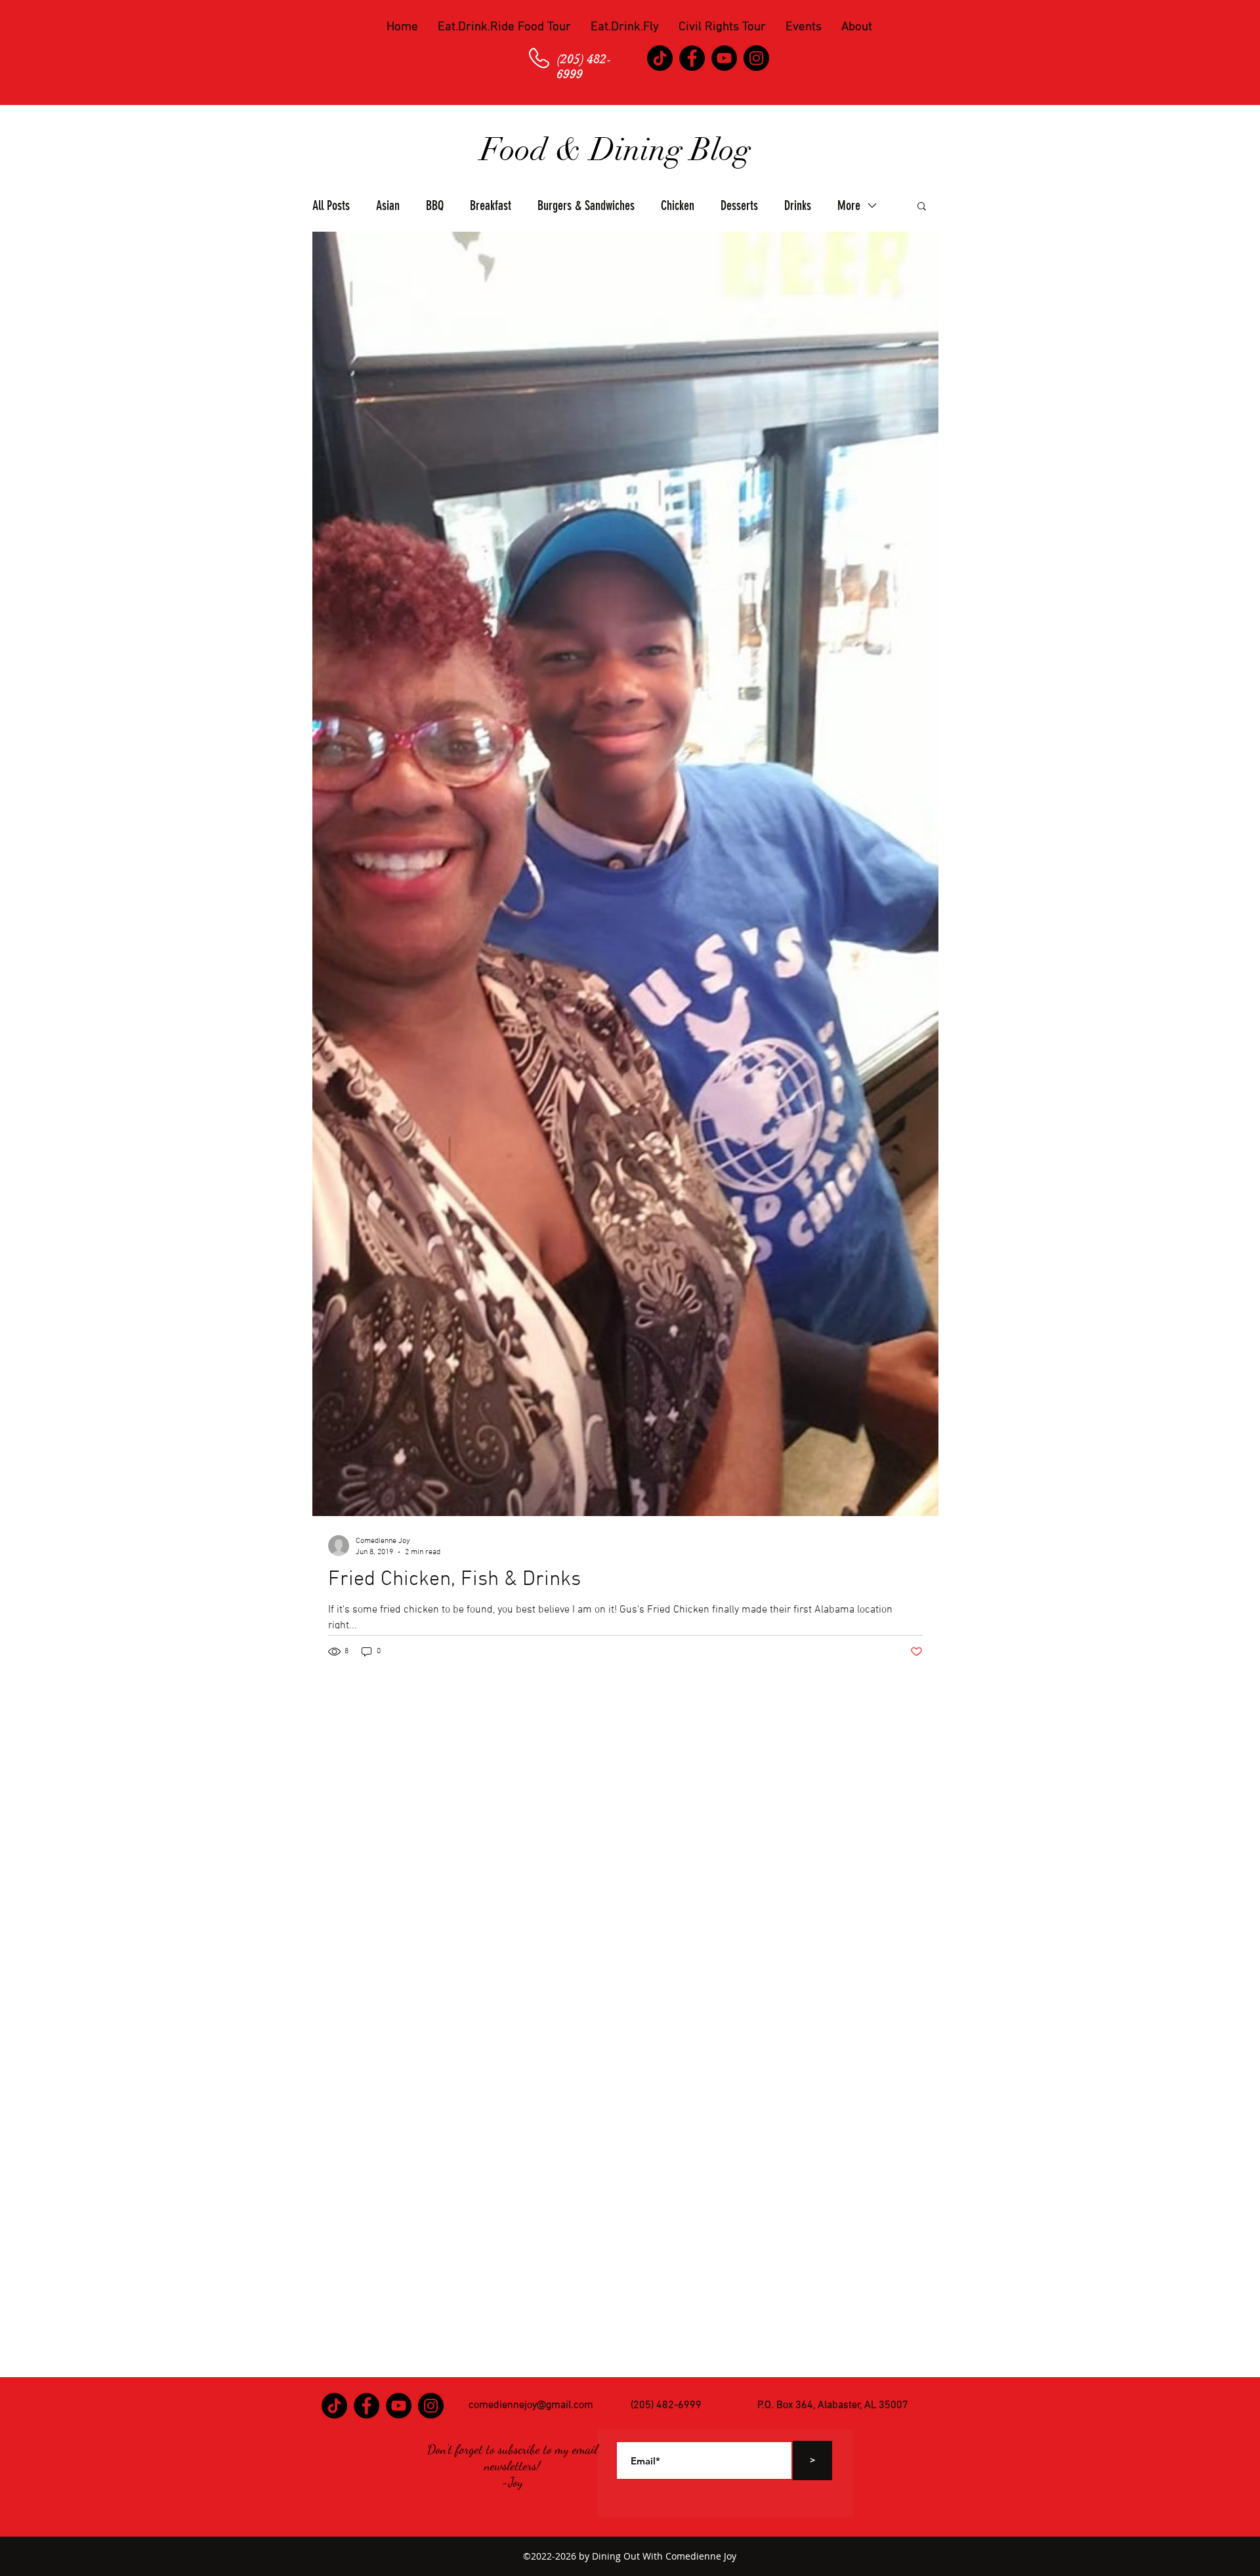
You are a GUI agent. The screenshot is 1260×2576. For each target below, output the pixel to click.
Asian (388, 205)
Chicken (678, 205)
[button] (504, 28)
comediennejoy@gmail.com (531, 2405)
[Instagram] (756, 58)
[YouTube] (724, 58)
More (849, 205)
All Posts (331, 205)
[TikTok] (660, 58)
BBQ (435, 205)
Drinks (798, 205)
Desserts (739, 205)
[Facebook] (692, 58)
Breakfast (491, 205)
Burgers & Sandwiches (586, 205)
